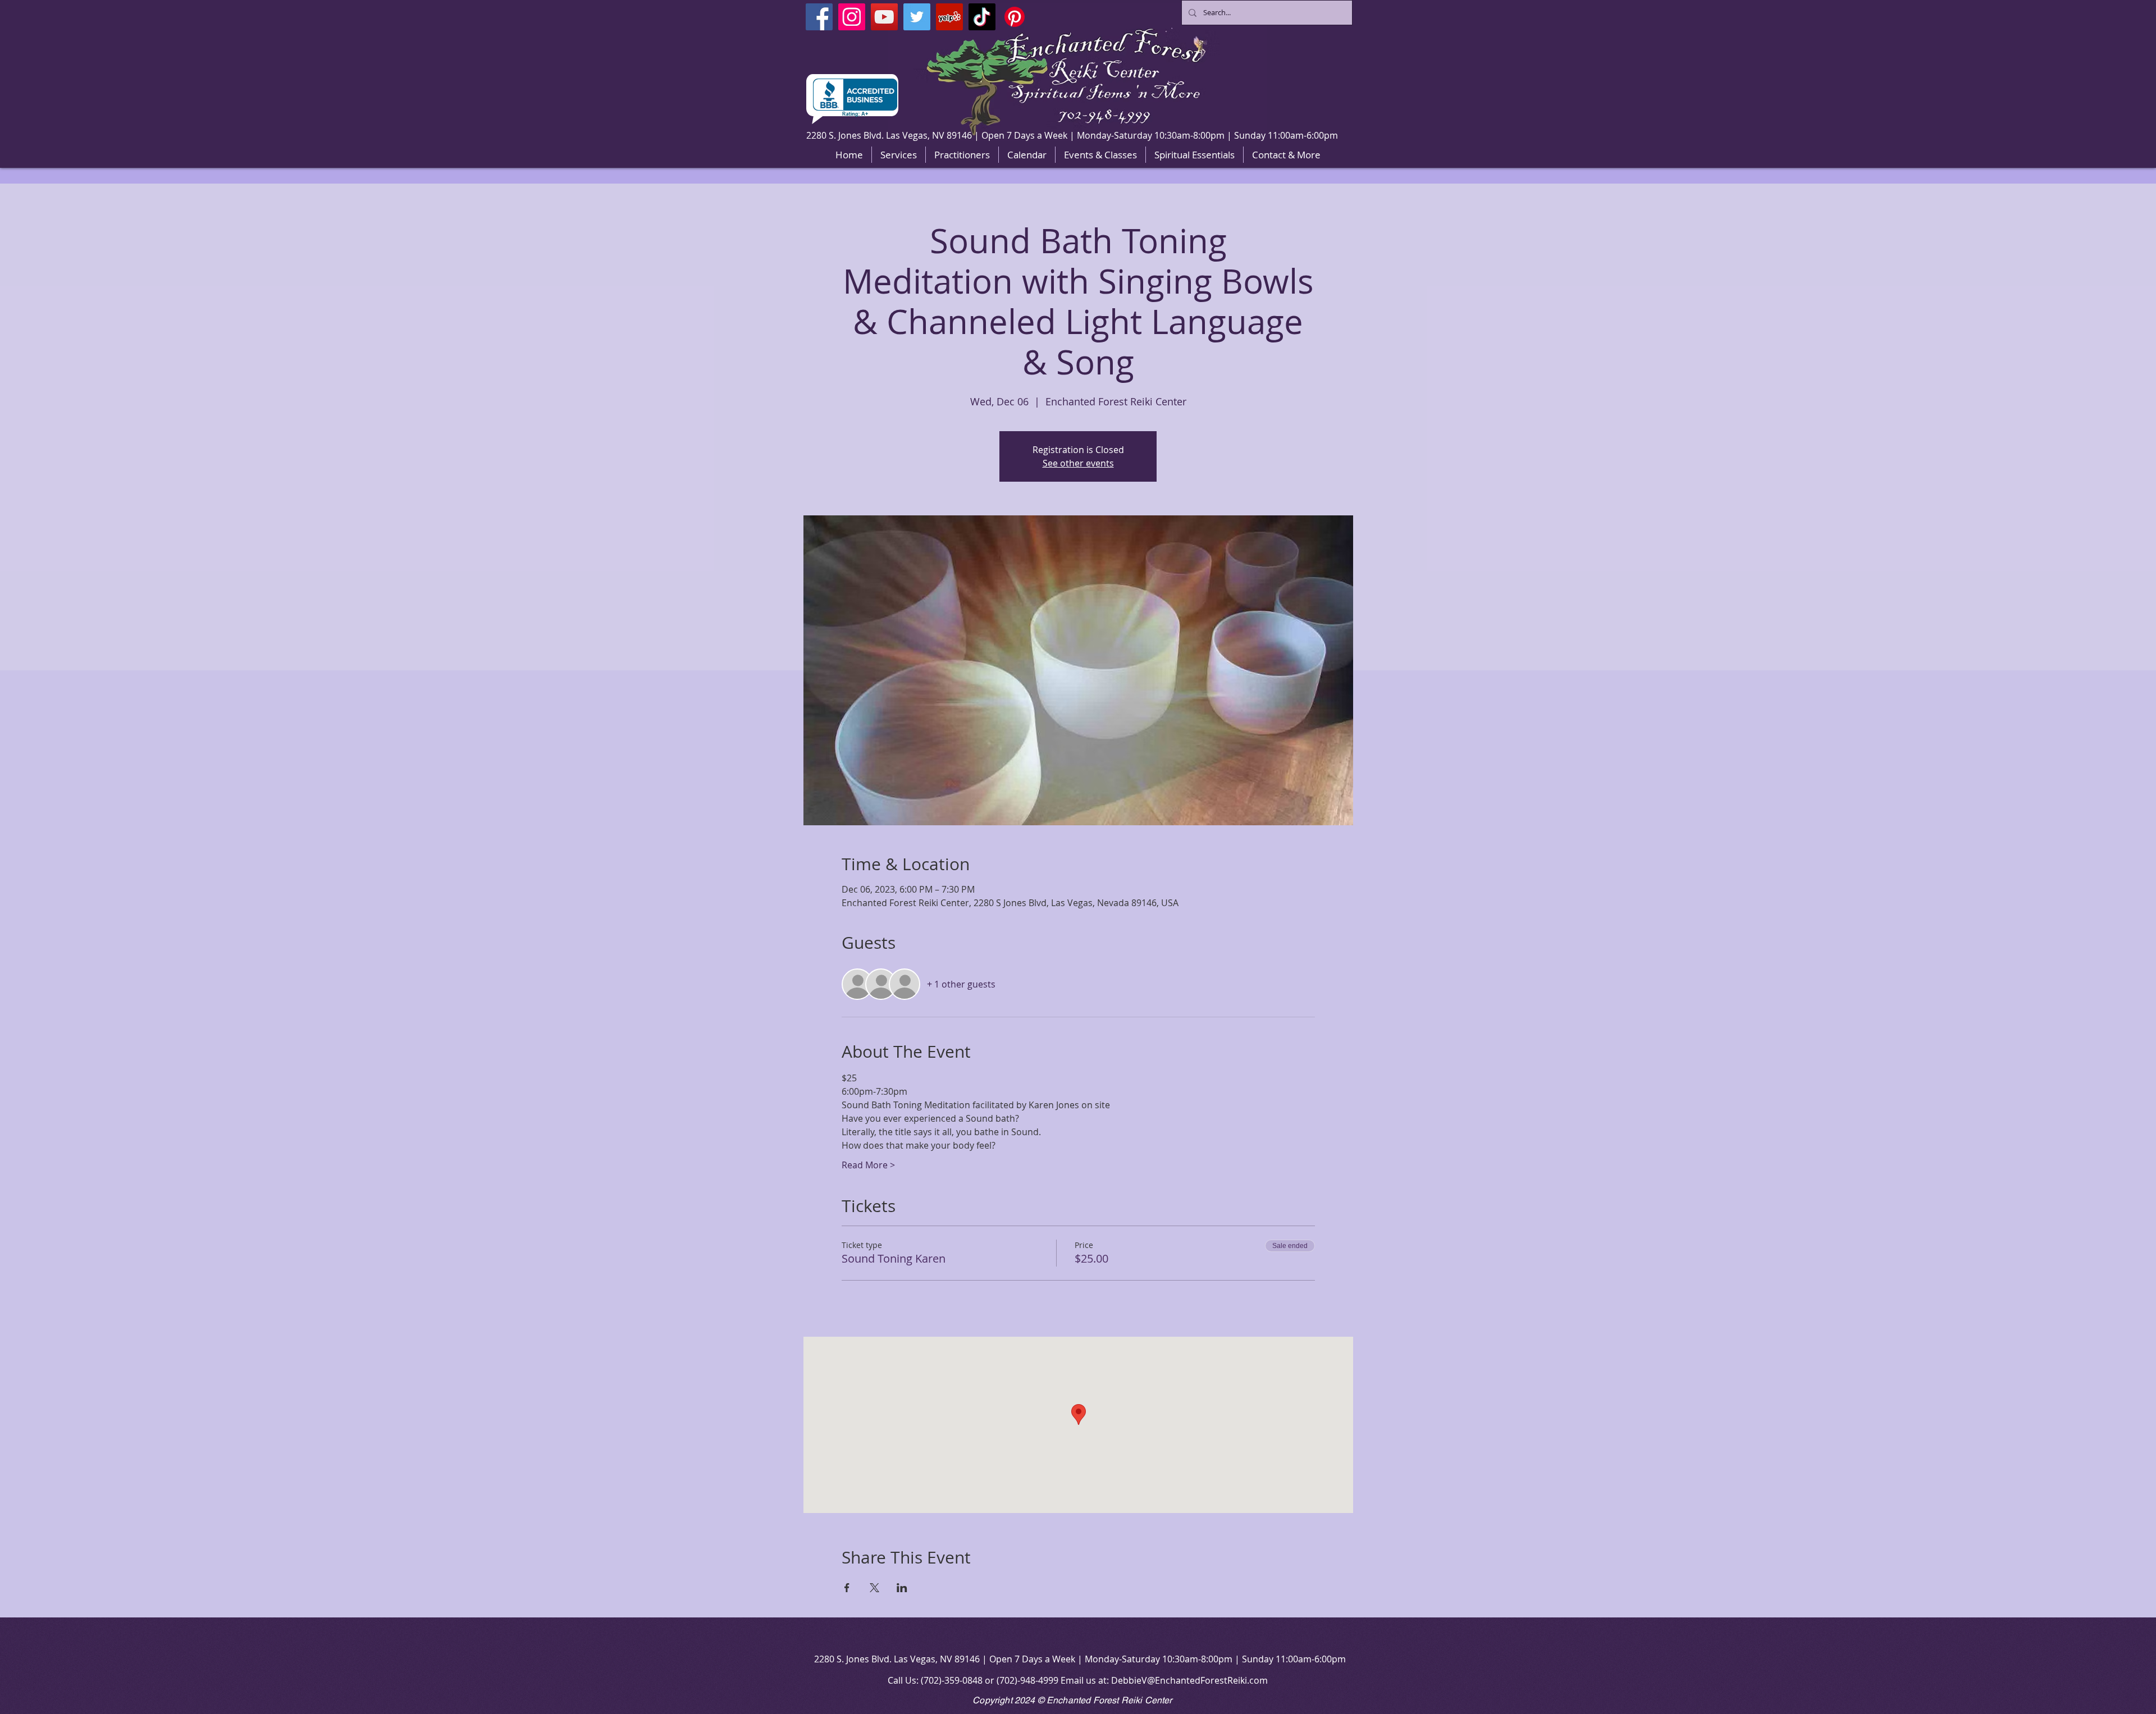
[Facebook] (819, 17)
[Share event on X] (874, 1588)
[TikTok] (982, 17)
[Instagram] (852, 17)
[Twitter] (917, 17)
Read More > (868, 1165)
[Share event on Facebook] (847, 1588)
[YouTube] (884, 17)
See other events (1078, 463)
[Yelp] (949, 17)
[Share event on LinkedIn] (902, 1588)
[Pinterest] (1015, 17)
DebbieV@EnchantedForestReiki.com (1189, 1680)
